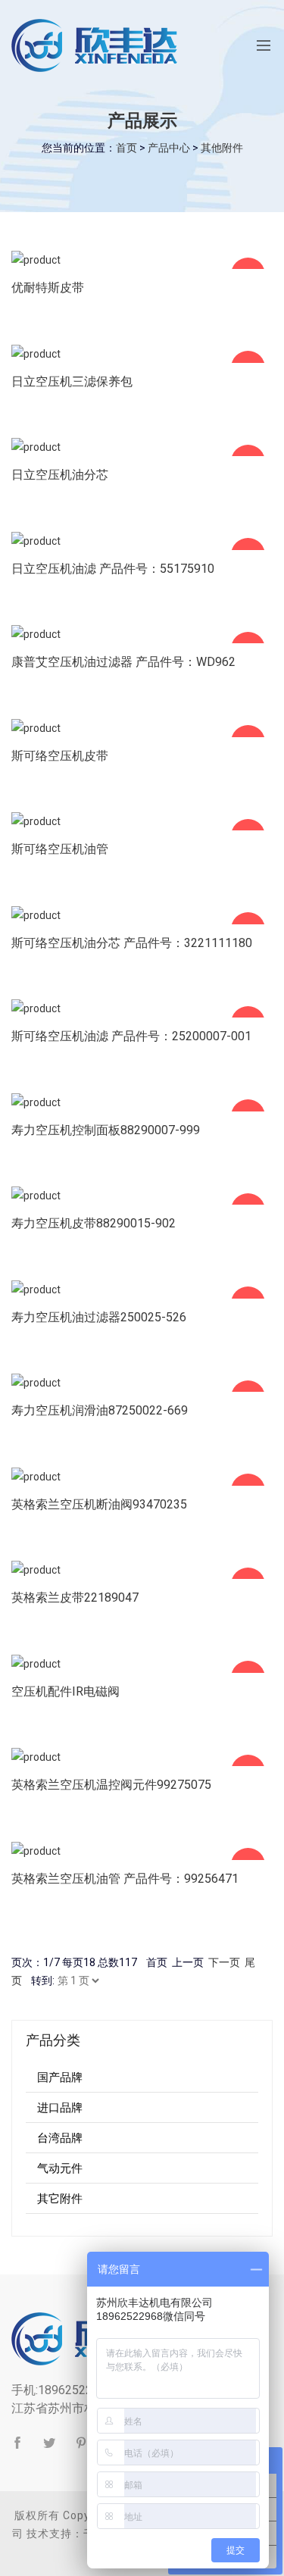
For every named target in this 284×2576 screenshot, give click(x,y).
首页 (126, 148)
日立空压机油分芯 (60, 475)
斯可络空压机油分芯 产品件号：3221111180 (132, 943)
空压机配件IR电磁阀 (66, 1691)
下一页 (224, 1962)
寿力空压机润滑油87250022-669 (100, 1410)
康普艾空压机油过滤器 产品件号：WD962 (123, 662)
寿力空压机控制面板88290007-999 (106, 1130)
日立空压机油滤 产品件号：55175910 (113, 569)
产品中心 (169, 148)
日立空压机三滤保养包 (72, 381)
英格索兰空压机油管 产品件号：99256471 (125, 1879)
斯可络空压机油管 (60, 849)
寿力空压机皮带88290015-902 (94, 1223)
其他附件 (222, 148)
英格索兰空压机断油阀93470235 (99, 1504)
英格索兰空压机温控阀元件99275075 (111, 1785)
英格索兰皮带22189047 (75, 1597)
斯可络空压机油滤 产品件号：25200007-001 (131, 1036)
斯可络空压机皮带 (60, 756)
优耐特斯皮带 (48, 288)
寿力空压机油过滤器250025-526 (99, 1317)
